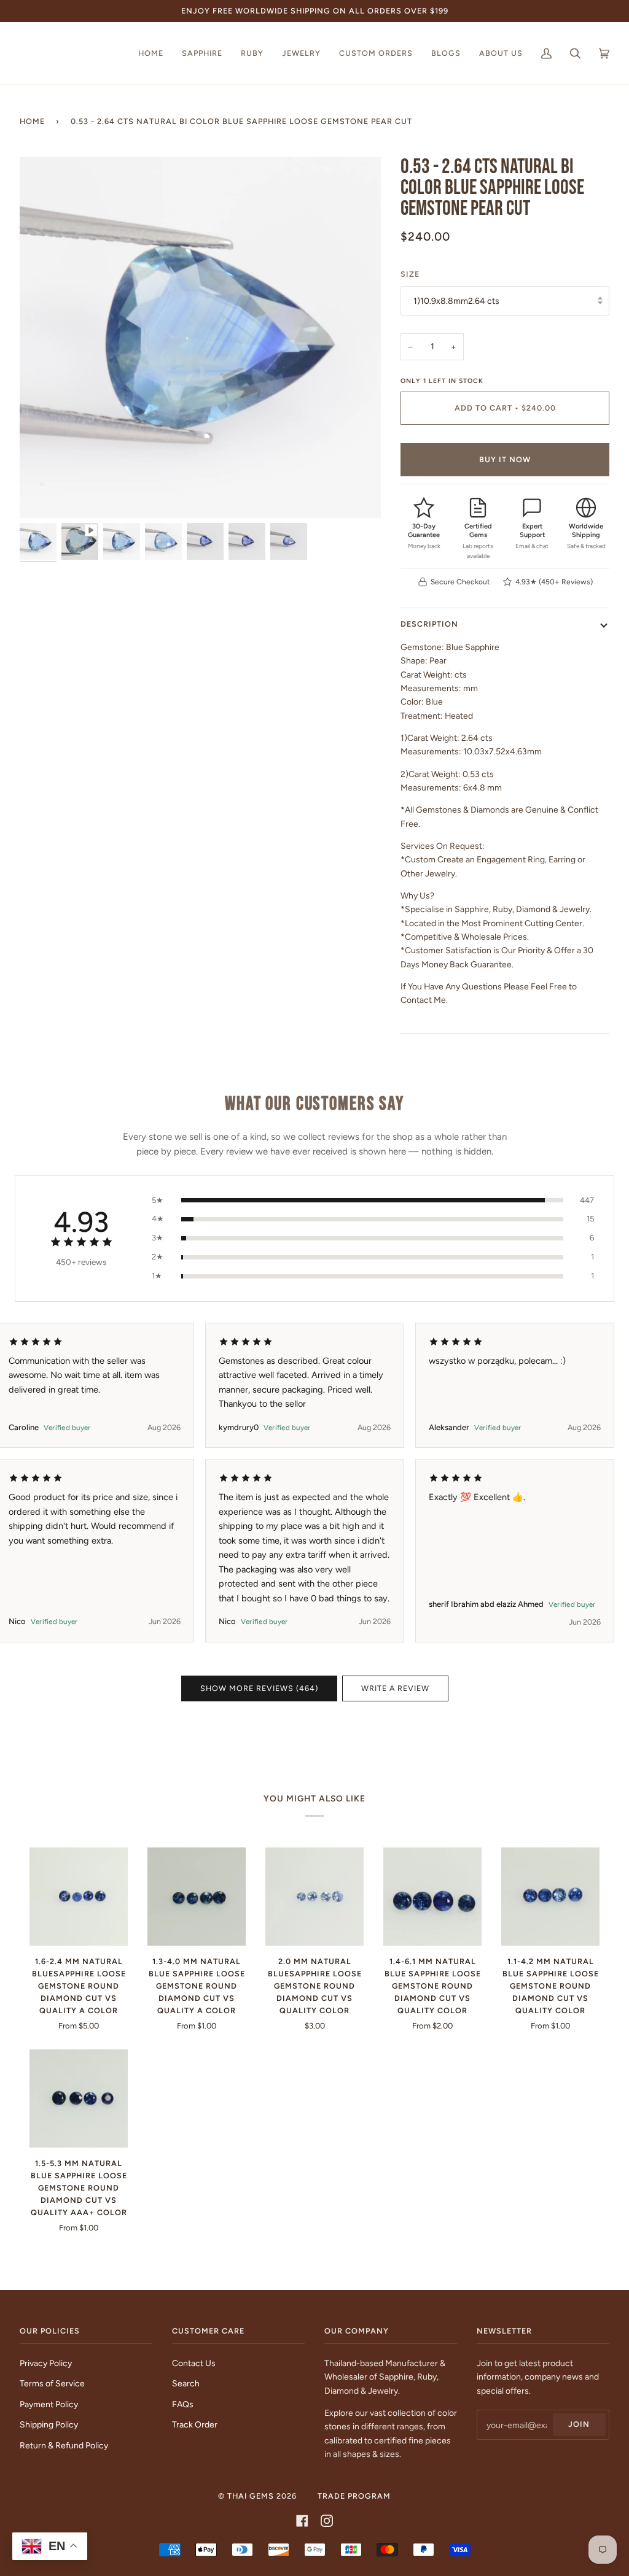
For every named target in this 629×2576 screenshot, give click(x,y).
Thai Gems (251, 2496)
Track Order (195, 2424)
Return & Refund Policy (64, 2445)
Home (32, 121)
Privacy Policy (46, 2363)
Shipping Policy (49, 2424)
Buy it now (505, 459)
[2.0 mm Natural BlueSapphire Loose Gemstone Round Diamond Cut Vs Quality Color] (314, 1897)
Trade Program (354, 2496)
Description (429, 624)
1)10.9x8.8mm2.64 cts (456, 301)
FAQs (183, 2404)
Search (186, 2383)
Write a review (395, 1688)
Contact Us (194, 2363)
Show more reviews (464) (259, 1688)
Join (579, 2424)
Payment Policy (49, 2404)
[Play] (200, 259)
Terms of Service (52, 2383)
